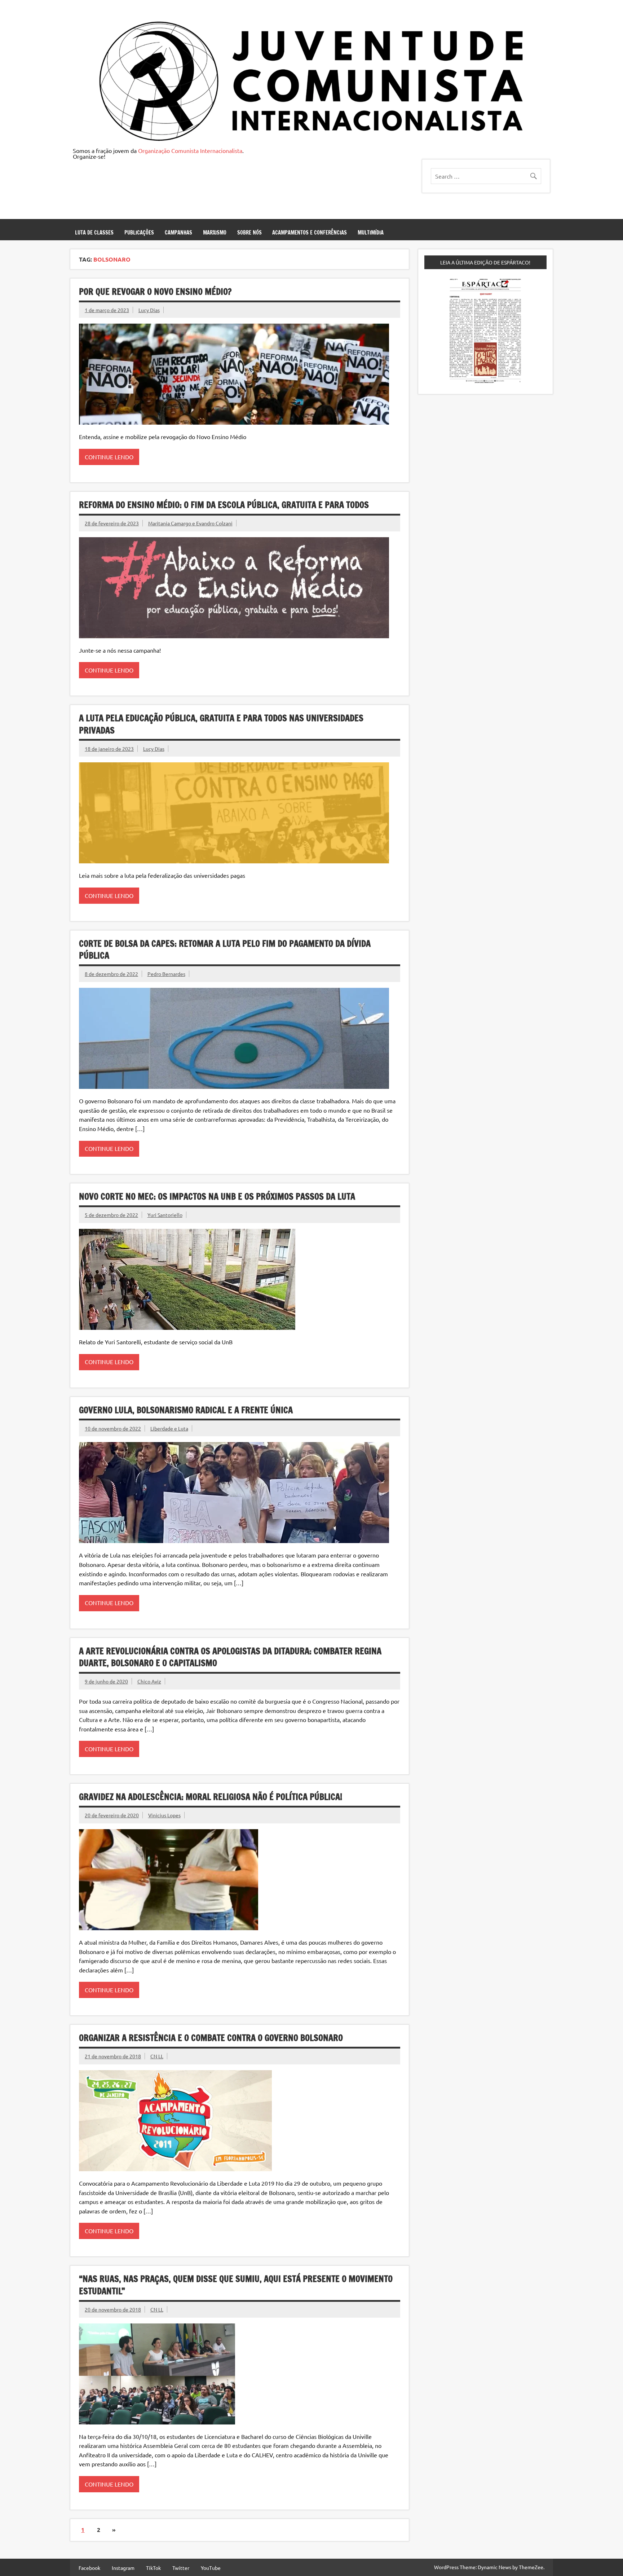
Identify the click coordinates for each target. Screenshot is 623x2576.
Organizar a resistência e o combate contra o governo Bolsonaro (211, 2038)
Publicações (139, 233)
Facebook (89, 2568)
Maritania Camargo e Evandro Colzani (190, 523)
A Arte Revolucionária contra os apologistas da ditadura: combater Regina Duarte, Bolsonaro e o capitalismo (230, 1657)
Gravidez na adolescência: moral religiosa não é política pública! (211, 1797)
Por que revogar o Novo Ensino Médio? (155, 292)
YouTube (211, 2568)
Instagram (123, 2568)
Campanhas (178, 233)
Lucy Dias (149, 310)
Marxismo (215, 233)
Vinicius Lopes (164, 1815)
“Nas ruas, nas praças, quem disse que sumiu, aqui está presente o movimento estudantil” (236, 2285)
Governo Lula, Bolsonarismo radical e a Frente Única (186, 1410)
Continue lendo (109, 457)
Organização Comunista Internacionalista (190, 150)
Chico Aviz (149, 1681)
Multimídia (371, 233)
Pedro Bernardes (166, 974)
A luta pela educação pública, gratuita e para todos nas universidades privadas (221, 724)
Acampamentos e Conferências (310, 233)
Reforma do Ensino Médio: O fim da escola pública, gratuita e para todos (224, 505)
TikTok (153, 2568)
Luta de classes (94, 233)
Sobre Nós (249, 233)
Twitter (181, 2568)
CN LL (157, 2056)
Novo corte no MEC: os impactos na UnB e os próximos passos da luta (217, 1196)
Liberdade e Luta (169, 1428)
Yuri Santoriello (165, 1215)
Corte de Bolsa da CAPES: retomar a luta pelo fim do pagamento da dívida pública (225, 950)
